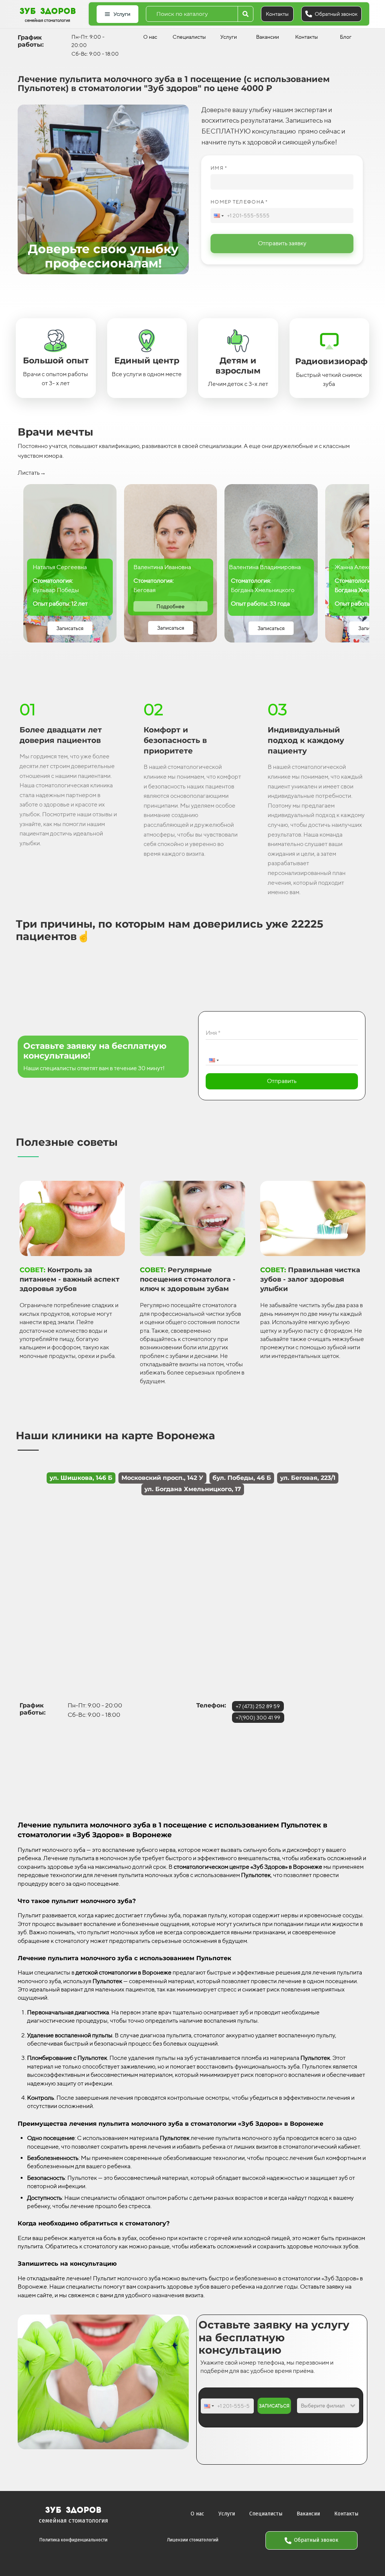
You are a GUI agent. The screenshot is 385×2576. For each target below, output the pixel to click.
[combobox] (192, 14)
